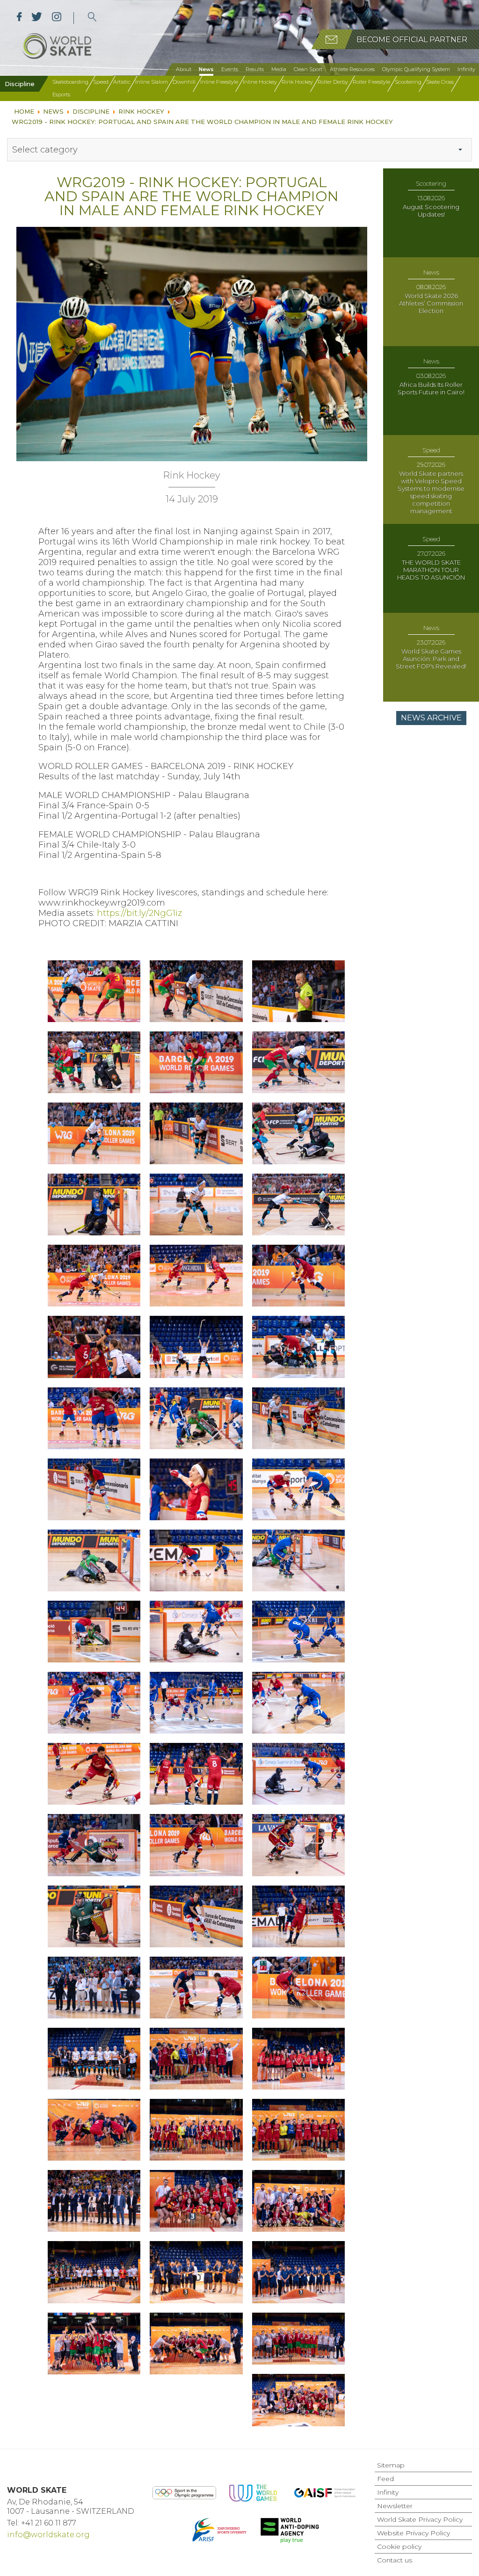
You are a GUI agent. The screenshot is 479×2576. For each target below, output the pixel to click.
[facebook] (19, 18)
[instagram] (56, 18)
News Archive (431, 718)
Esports (61, 94)
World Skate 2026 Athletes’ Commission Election (431, 303)
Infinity (466, 69)
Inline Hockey (260, 82)
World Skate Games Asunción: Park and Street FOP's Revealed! (431, 659)
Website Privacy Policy (414, 2533)
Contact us (395, 2560)
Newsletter (395, 2506)
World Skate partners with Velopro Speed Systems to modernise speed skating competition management (431, 492)
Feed (385, 2479)
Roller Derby (333, 82)
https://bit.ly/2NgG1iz (139, 913)
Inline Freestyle (219, 82)
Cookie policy (399, 2547)
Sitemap (391, 2465)
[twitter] (37, 18)
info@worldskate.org (48, 2535)
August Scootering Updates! (431, 210)
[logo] (92, 18)
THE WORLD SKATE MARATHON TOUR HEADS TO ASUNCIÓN (431, 570)
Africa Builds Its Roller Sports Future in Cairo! (431, 388)
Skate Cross (440, 82)
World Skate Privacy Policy (420, 2519)
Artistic (122, 82)
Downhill (184, 82)
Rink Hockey (297, 82)
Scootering (408, 82)
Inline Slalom (152, 82)
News (206, 69)
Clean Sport (308, 69)
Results (255, 69)
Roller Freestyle (371, 82)
